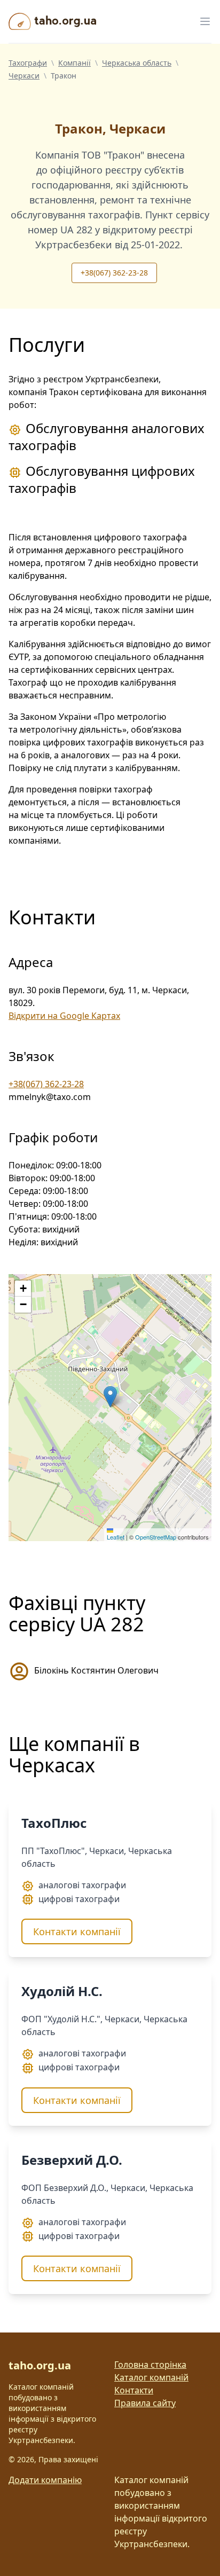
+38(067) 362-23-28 (114, 273)
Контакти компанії (77, 1931)
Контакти (134, 2390)
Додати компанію (45, 2480)
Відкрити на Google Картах (64, 1016)
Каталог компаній (151, 2377)
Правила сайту (145, 2403)
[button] (110, 1397)
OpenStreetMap (156, 1537)
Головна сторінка (150, 2365)
